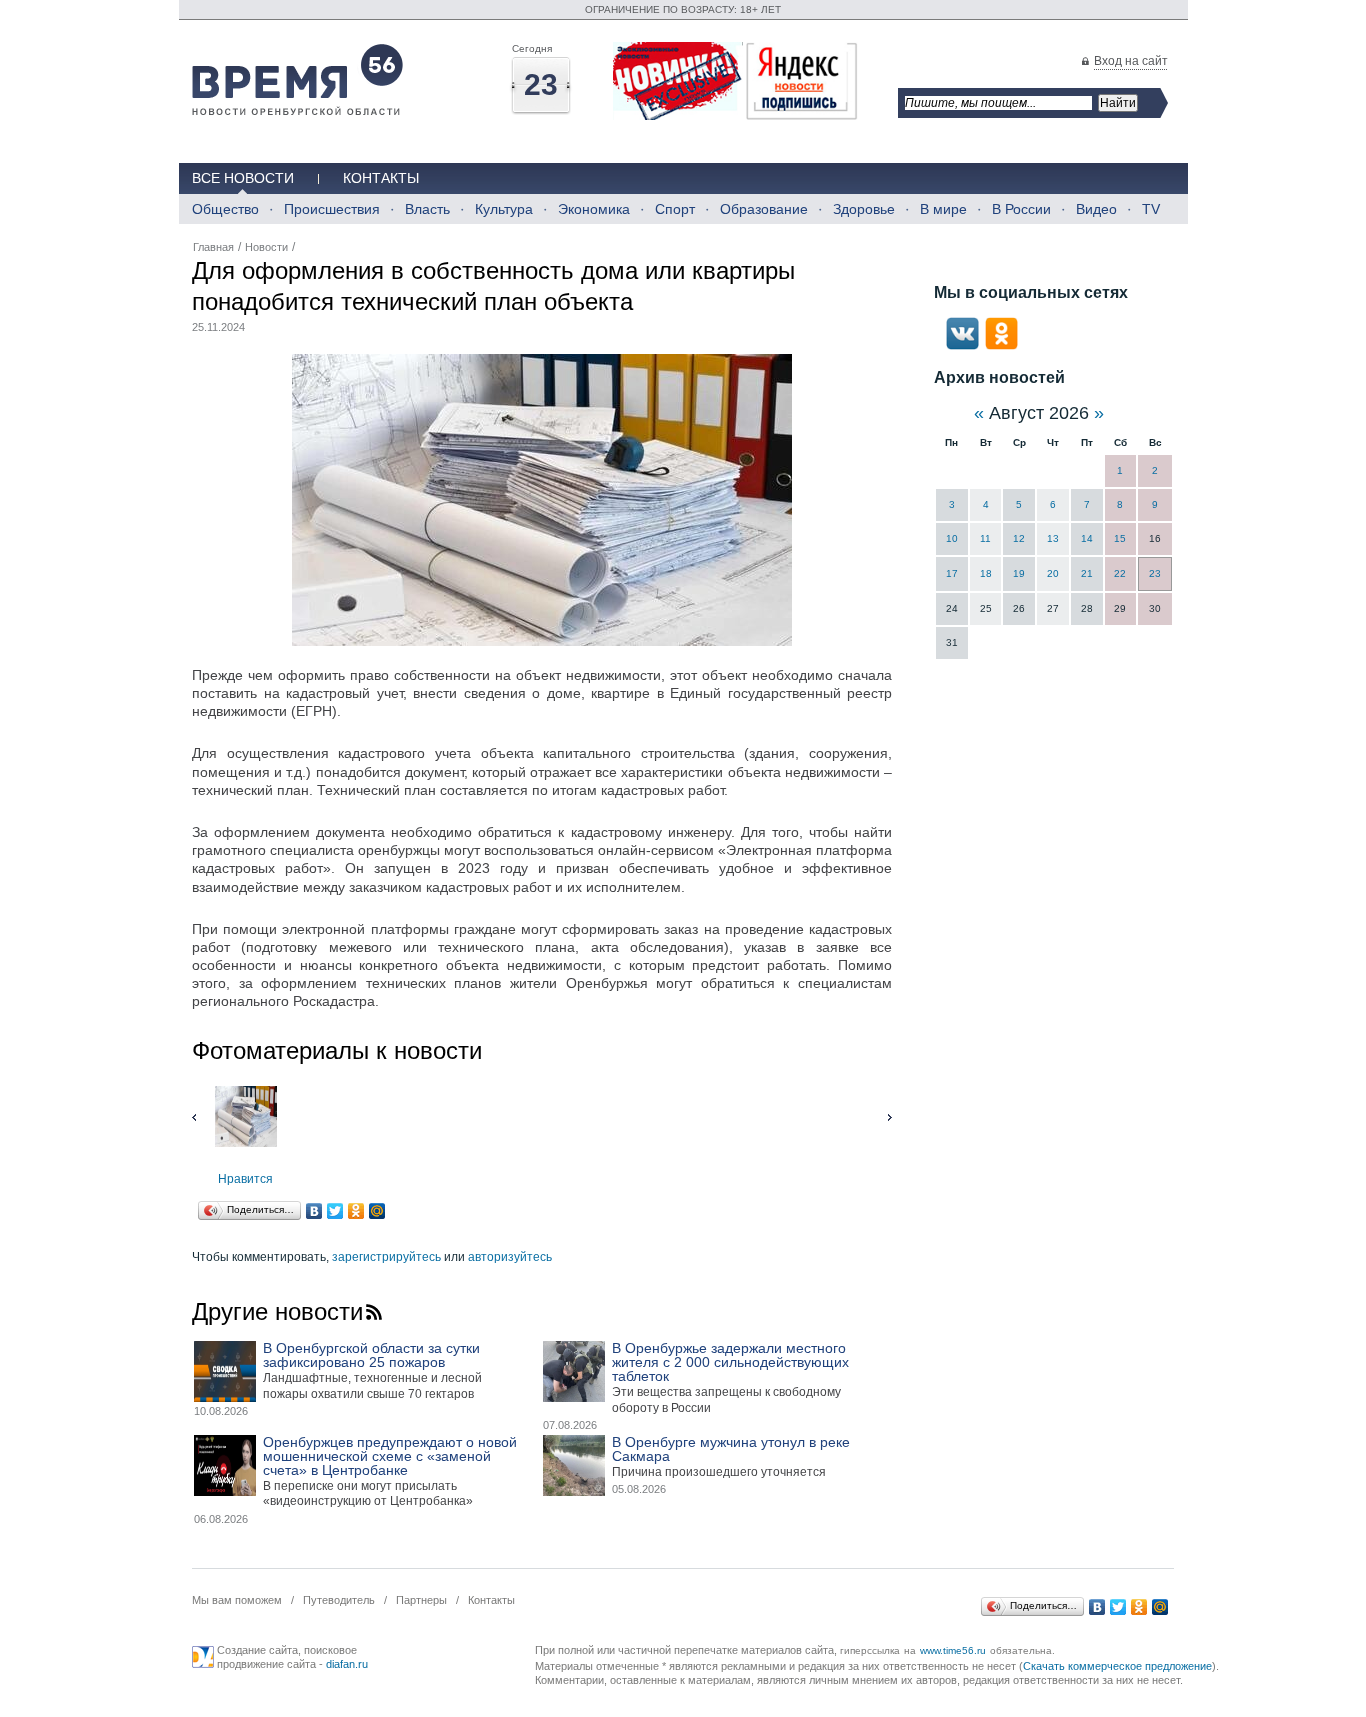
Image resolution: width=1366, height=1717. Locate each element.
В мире (943, 209)
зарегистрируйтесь (386, 1257)
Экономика (594, 209)
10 (952, 538)
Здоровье (864, 209)
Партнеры (421, 1600)
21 (1087, 573)
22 (1120, 573)
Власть (427, 209)
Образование (764, 209)
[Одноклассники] (356, 1211)
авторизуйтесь (510, 1257)
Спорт (675, 209)
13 (1053, 538)
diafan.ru (347, 1664)
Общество (225, 209)
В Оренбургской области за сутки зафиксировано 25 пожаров (371, 1355)
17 (952, 573)
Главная (213, 247)
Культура (504, 209)
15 (1120, 538)
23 (1155, 573)
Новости (266, 247)
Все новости (243, 178)
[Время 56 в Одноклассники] (1001, 346)
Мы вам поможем (237, 1600)
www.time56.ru (953, 1650)
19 (1019, 573)
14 (1087, 538)
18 (986, 573)
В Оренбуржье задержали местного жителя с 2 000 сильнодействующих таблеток (730, 1362)
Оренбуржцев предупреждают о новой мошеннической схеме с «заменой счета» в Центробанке (390, 1456)
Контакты (381, 178)
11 (985, 538)
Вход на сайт (1131, 61)
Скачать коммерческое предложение (1117, 1666)
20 (1053, 573)
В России (1021, 209)
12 (1019, 538)
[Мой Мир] (377, 1211)
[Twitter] (335, 1211)
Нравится (245, 1179)
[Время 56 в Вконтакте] (962, 346)
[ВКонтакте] (314, 1211)
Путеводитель (339, 1600)
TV (1151, 209)
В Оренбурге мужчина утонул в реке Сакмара (731, 1449)
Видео (1096, 209)
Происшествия (332, 209)
